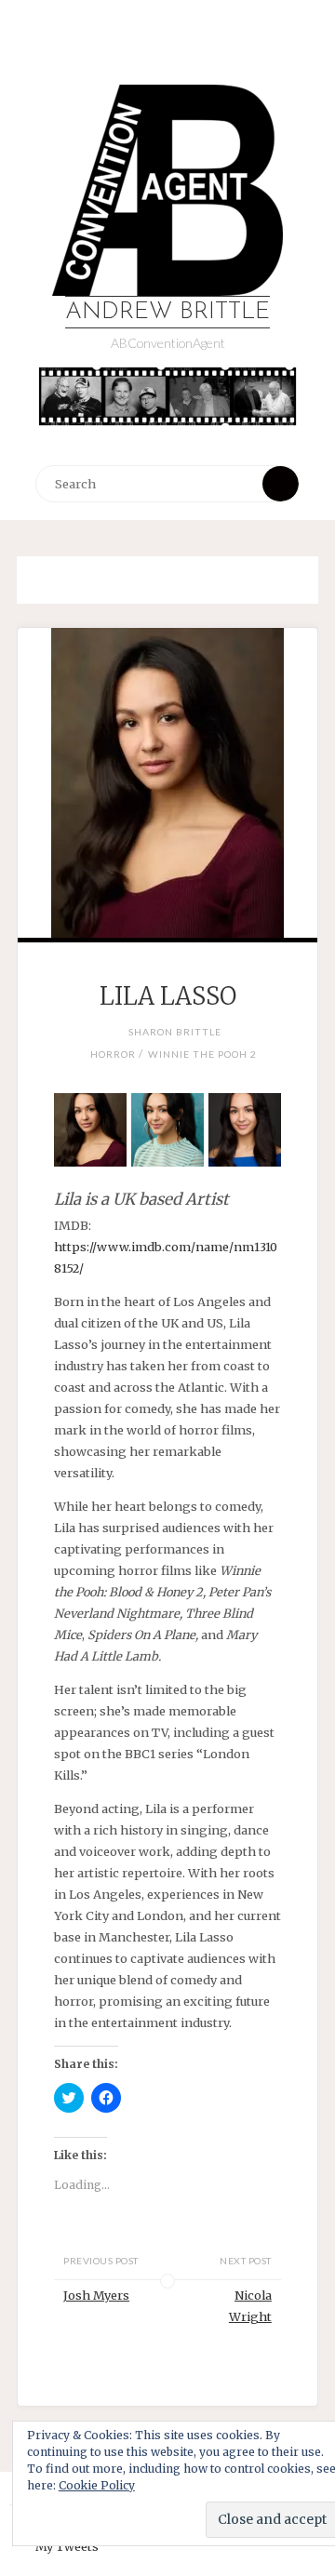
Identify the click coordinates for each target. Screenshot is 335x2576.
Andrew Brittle (167, 312)
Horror (113, 1054)
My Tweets (67, 2546)
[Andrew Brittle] (167, 190)
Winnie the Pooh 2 (202, 1054)
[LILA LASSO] (167, 783)
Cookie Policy (97, 2485)
